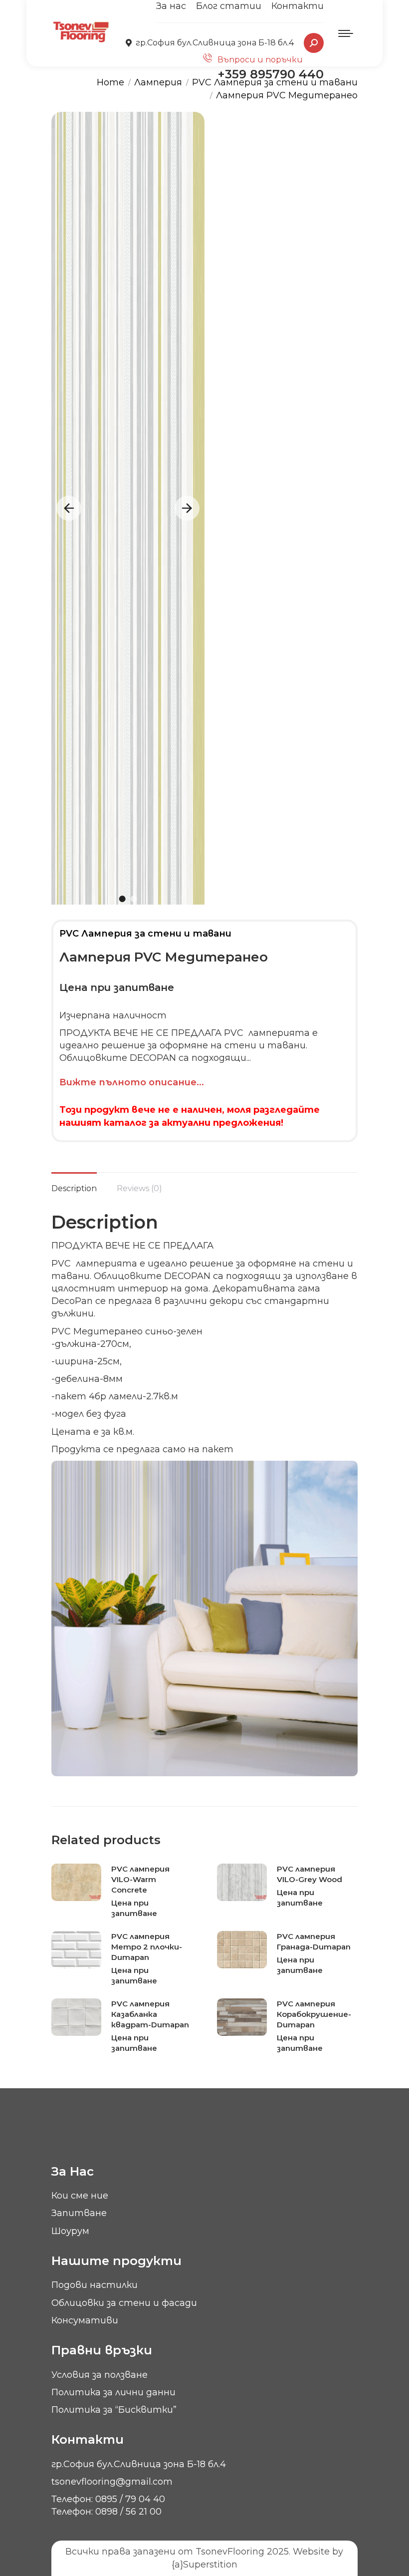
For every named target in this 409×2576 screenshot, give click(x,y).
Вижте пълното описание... (132, 1082)
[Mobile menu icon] (346, 33)
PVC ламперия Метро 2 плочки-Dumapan (147, 1947)
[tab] (74, 1183)
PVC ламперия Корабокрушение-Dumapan (314, 2014)
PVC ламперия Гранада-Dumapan (314, 1941)
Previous (69, 508)
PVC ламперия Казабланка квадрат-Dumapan (150, 2014)
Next (187, 508)
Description (74, 1188)
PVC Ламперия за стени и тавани (145, 934)
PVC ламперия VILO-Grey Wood (309, 1874)
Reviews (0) (139, 1188)
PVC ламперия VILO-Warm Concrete (140, 1879)
